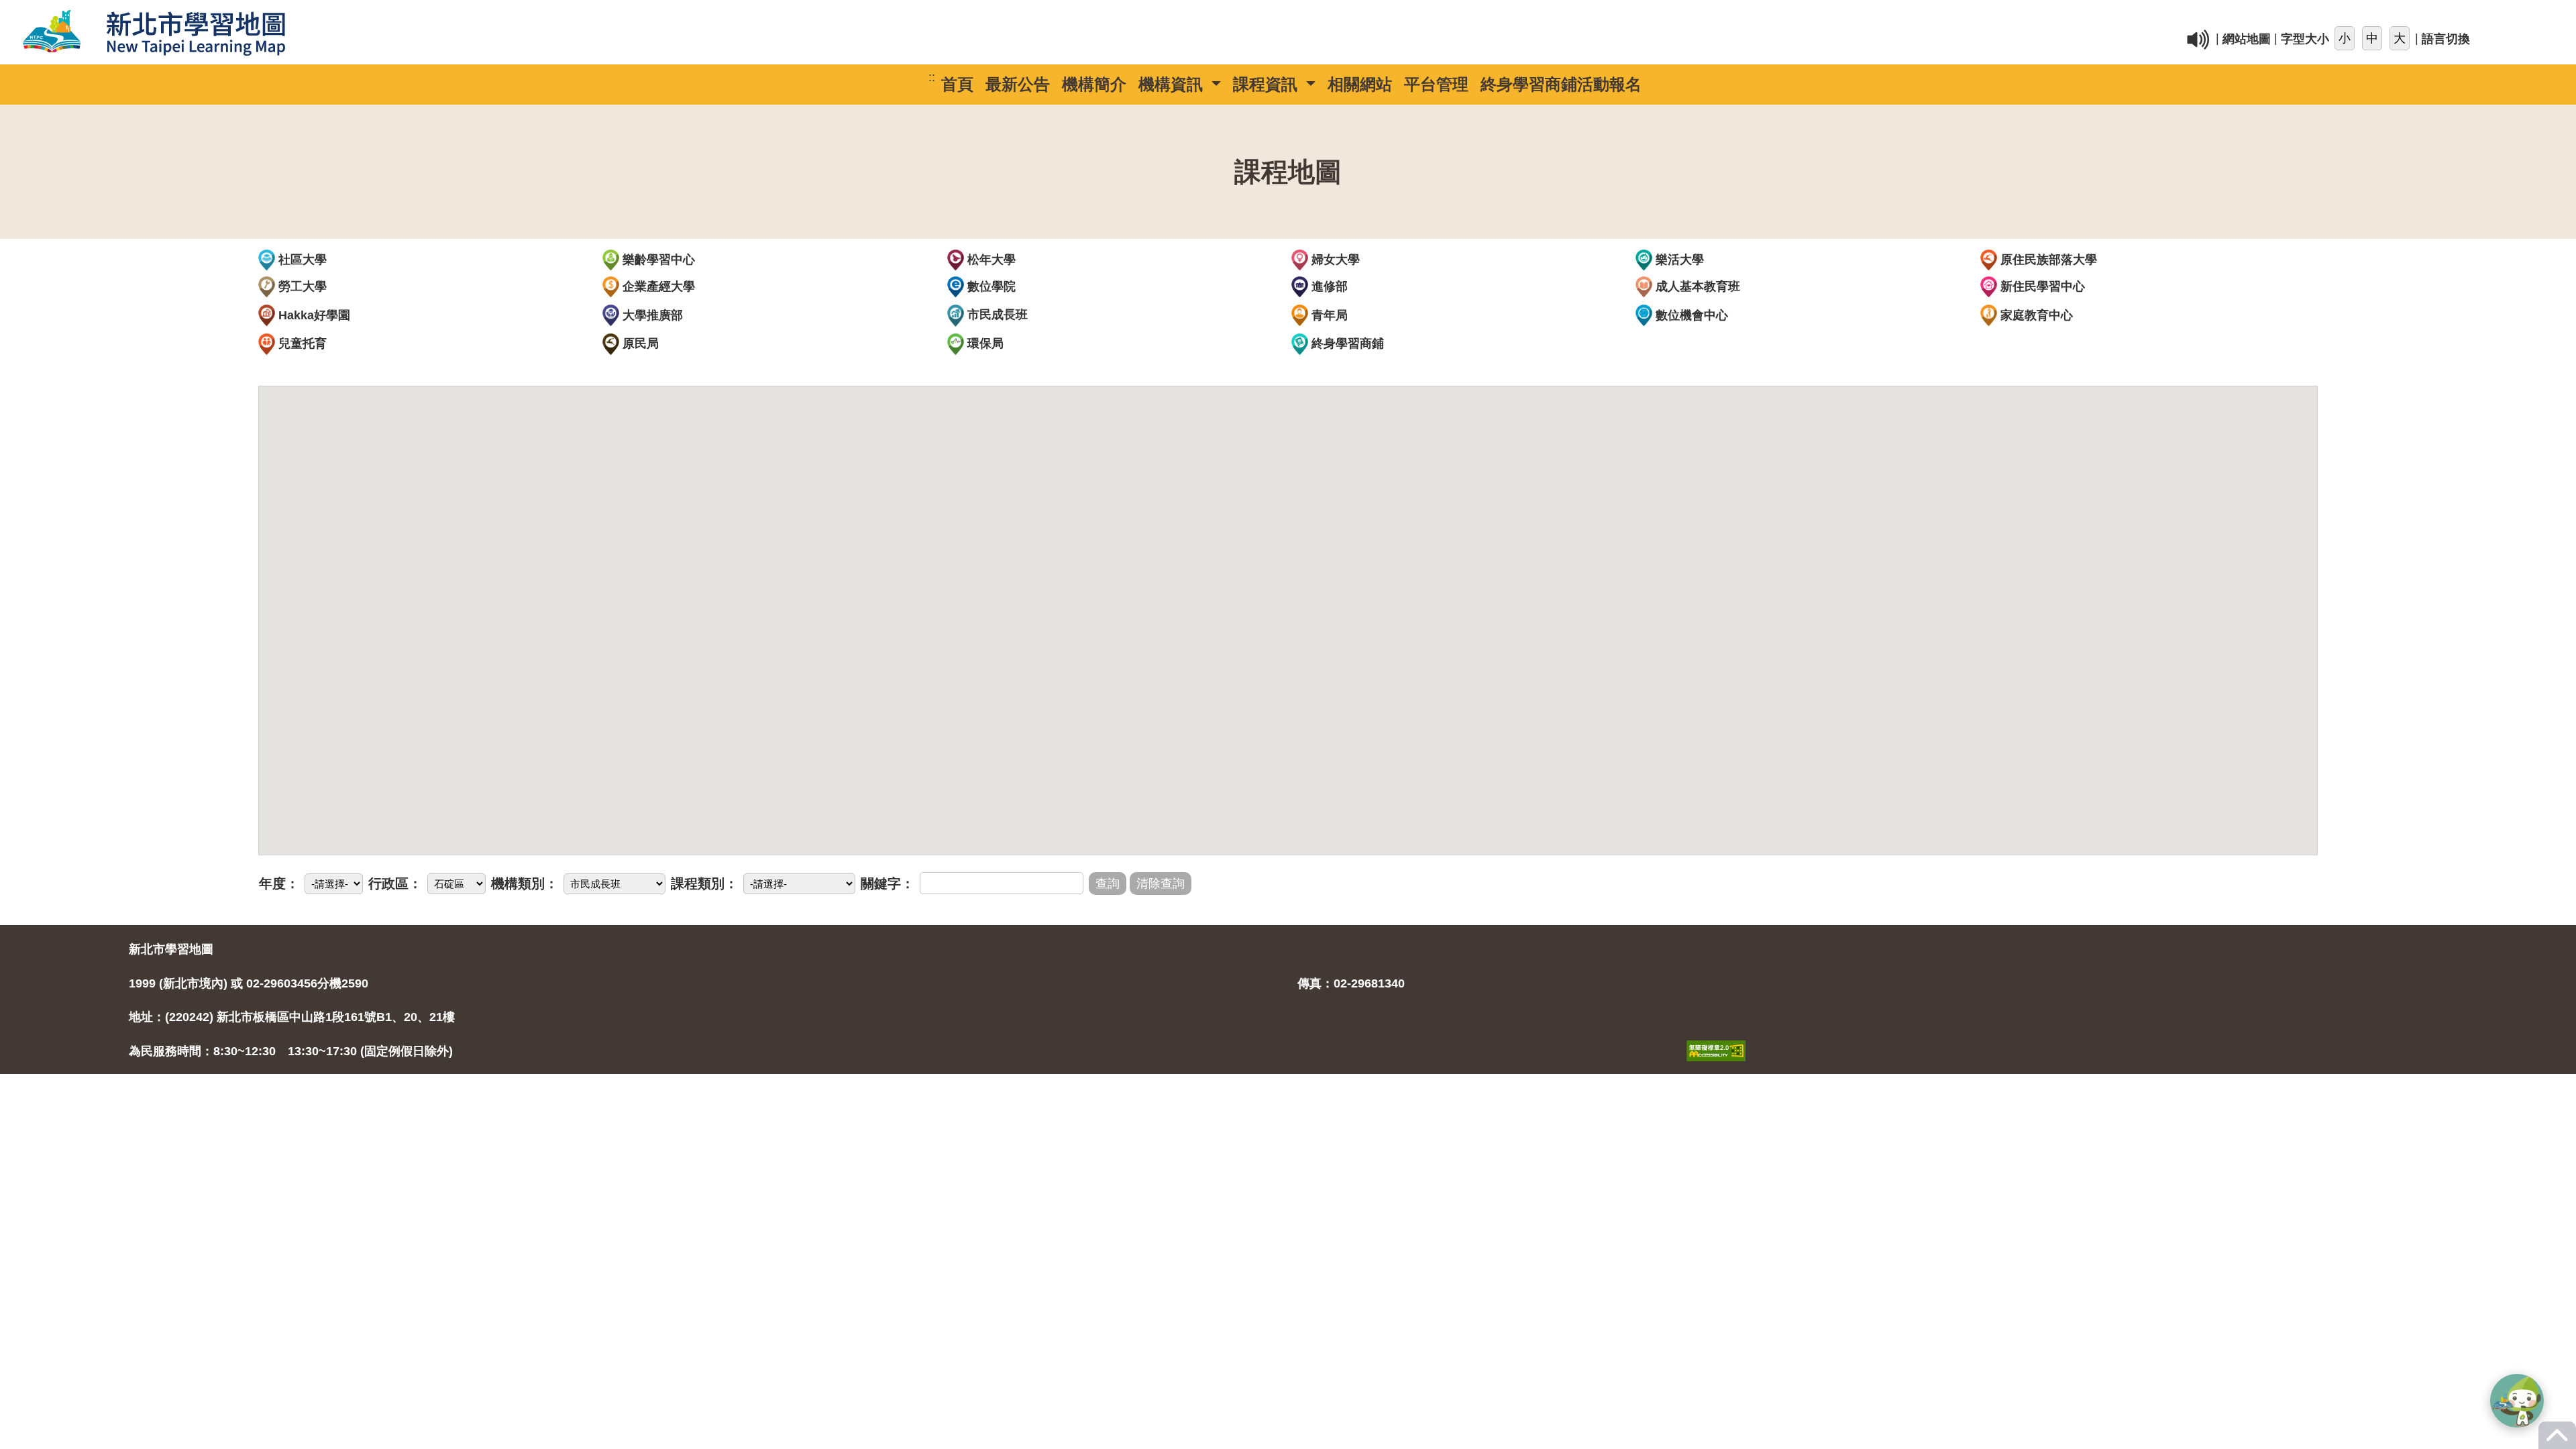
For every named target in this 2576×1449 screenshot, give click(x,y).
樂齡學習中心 (657, 260)
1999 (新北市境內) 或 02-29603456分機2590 (249, 983)
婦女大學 (1334, 260)
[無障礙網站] (1716, 1036)
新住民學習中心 (2041, 286)
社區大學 (301, 260)
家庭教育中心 (2035, 315)
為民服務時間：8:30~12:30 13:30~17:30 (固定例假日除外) (291, 1051)
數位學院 (990, 286)
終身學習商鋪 (1346, 343)
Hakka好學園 (313, 315)
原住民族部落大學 (2047, 260)
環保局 (984, 343)
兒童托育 (301, 343)
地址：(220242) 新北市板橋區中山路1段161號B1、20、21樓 (292, 1017)
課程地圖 (1288, 172)
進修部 (1328, 286)
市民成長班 (996, 315)
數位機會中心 (1690, 315)
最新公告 (1018, 84)
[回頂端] (2557, 1442)
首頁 (957, 84)
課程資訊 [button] (1268, 84)
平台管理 (1436, 84)
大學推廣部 (651, 315)
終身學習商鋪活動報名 (1561, 84)
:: (1610, 16)
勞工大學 (301, 286)
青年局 (1328, 315)
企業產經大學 (657, 286)
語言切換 (2446, 40)
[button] (2517, 1401)
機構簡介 (1094, 84)
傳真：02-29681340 (1351, 983)
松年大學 (990, 260)
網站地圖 (2247, 40)
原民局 (639, 343)
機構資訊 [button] (1173, 84)
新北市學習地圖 (171, 949)
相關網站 (1360, 84)
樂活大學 (1678, 260)
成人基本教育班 (1696, 286)
